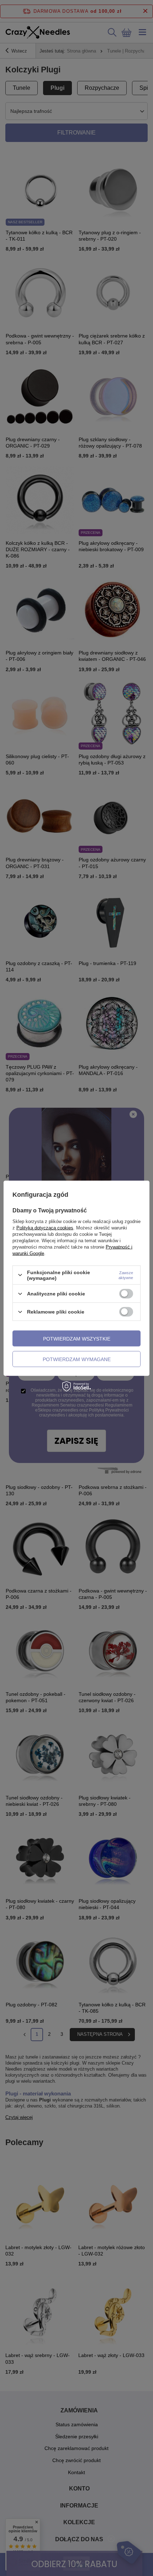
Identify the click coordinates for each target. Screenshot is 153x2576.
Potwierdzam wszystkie (77, 1338)
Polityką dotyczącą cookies (45, 1227)
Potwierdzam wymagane (77, 1359)
